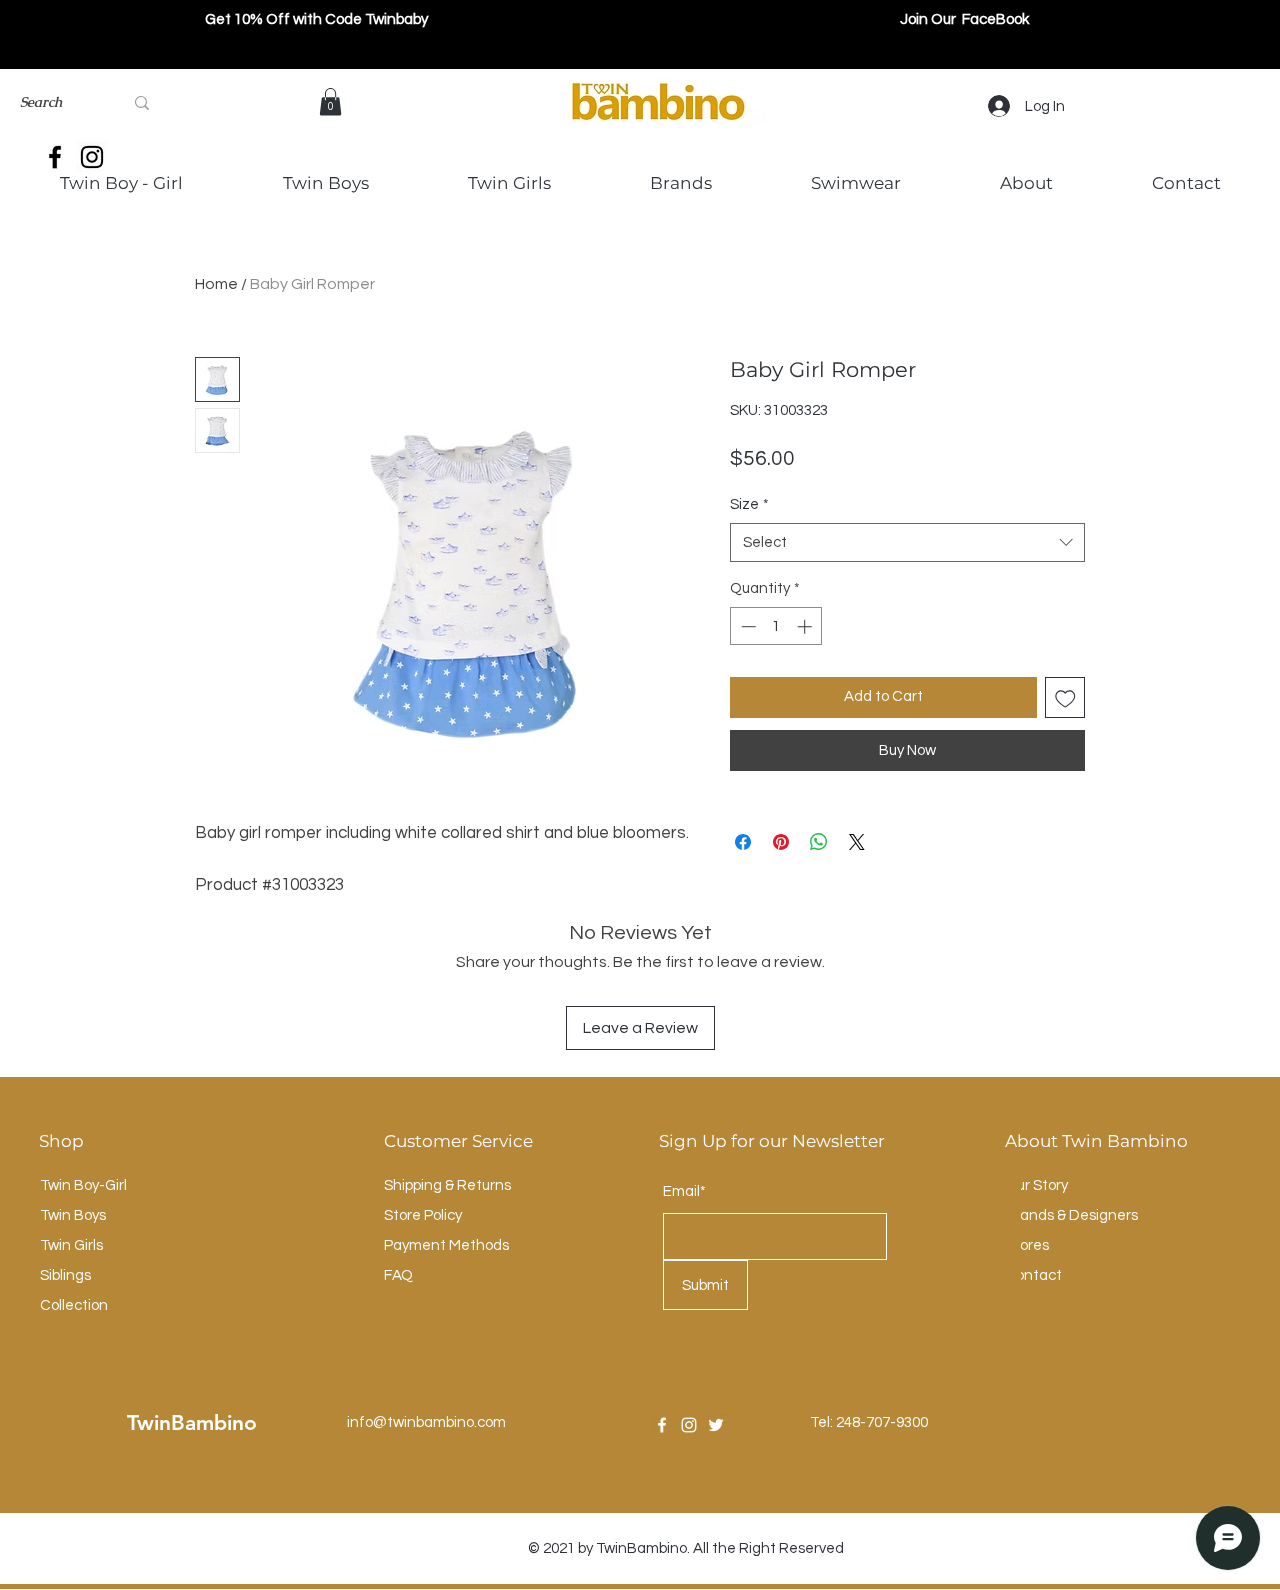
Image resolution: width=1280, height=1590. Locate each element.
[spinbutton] (776, 626)
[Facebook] (662, 1425)
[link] (330, 101)
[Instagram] (689, 1425)
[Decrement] (746, 626)
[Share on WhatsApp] (819, 842)
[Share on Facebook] (743, 842)
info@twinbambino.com (426, 1422)
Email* (684, 1191)
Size (749, 504)
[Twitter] (716, 1425)
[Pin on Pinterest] (781, 842)
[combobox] (907, 542)
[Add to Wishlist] (1065, 697)
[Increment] (806, 626)
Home (216, 284)
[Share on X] (857, 842)
